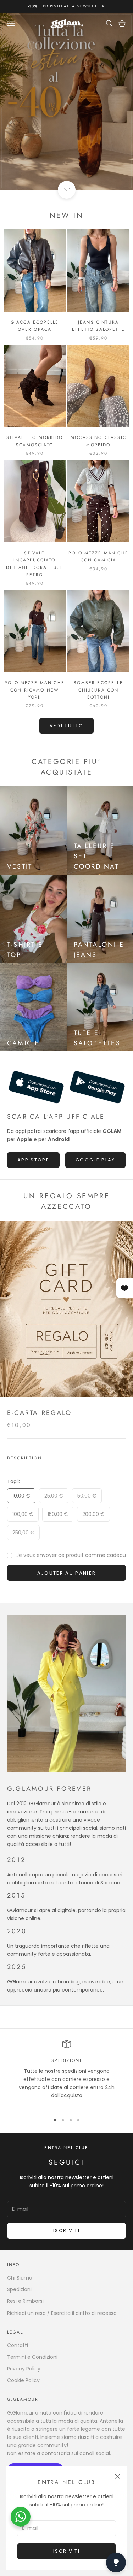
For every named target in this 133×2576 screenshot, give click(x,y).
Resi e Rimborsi (25, 2301)
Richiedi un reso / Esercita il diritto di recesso (62, 2313)
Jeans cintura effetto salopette (98, 326)
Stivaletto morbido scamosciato (35, 441)
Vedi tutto (66, 726)
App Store (33, 1160)
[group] (66, 101)
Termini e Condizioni (32, 2357)
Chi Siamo (20, 2278)
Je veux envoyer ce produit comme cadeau (71, 1555)
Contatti (18, 2345)
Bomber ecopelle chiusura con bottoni (98, 690)
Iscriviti (66, 2551)
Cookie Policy (23, 2380)
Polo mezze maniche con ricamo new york (35, 690)
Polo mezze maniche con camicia (98, 557)
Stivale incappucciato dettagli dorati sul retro (34, 564)
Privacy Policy (24, 2369)
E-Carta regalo (39, 1413)
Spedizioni (19, 2289)
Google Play (95, 1160)
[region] (66, 2074)
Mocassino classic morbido (98, 441)
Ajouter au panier (67, 1573)
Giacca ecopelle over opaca (35, 326)
